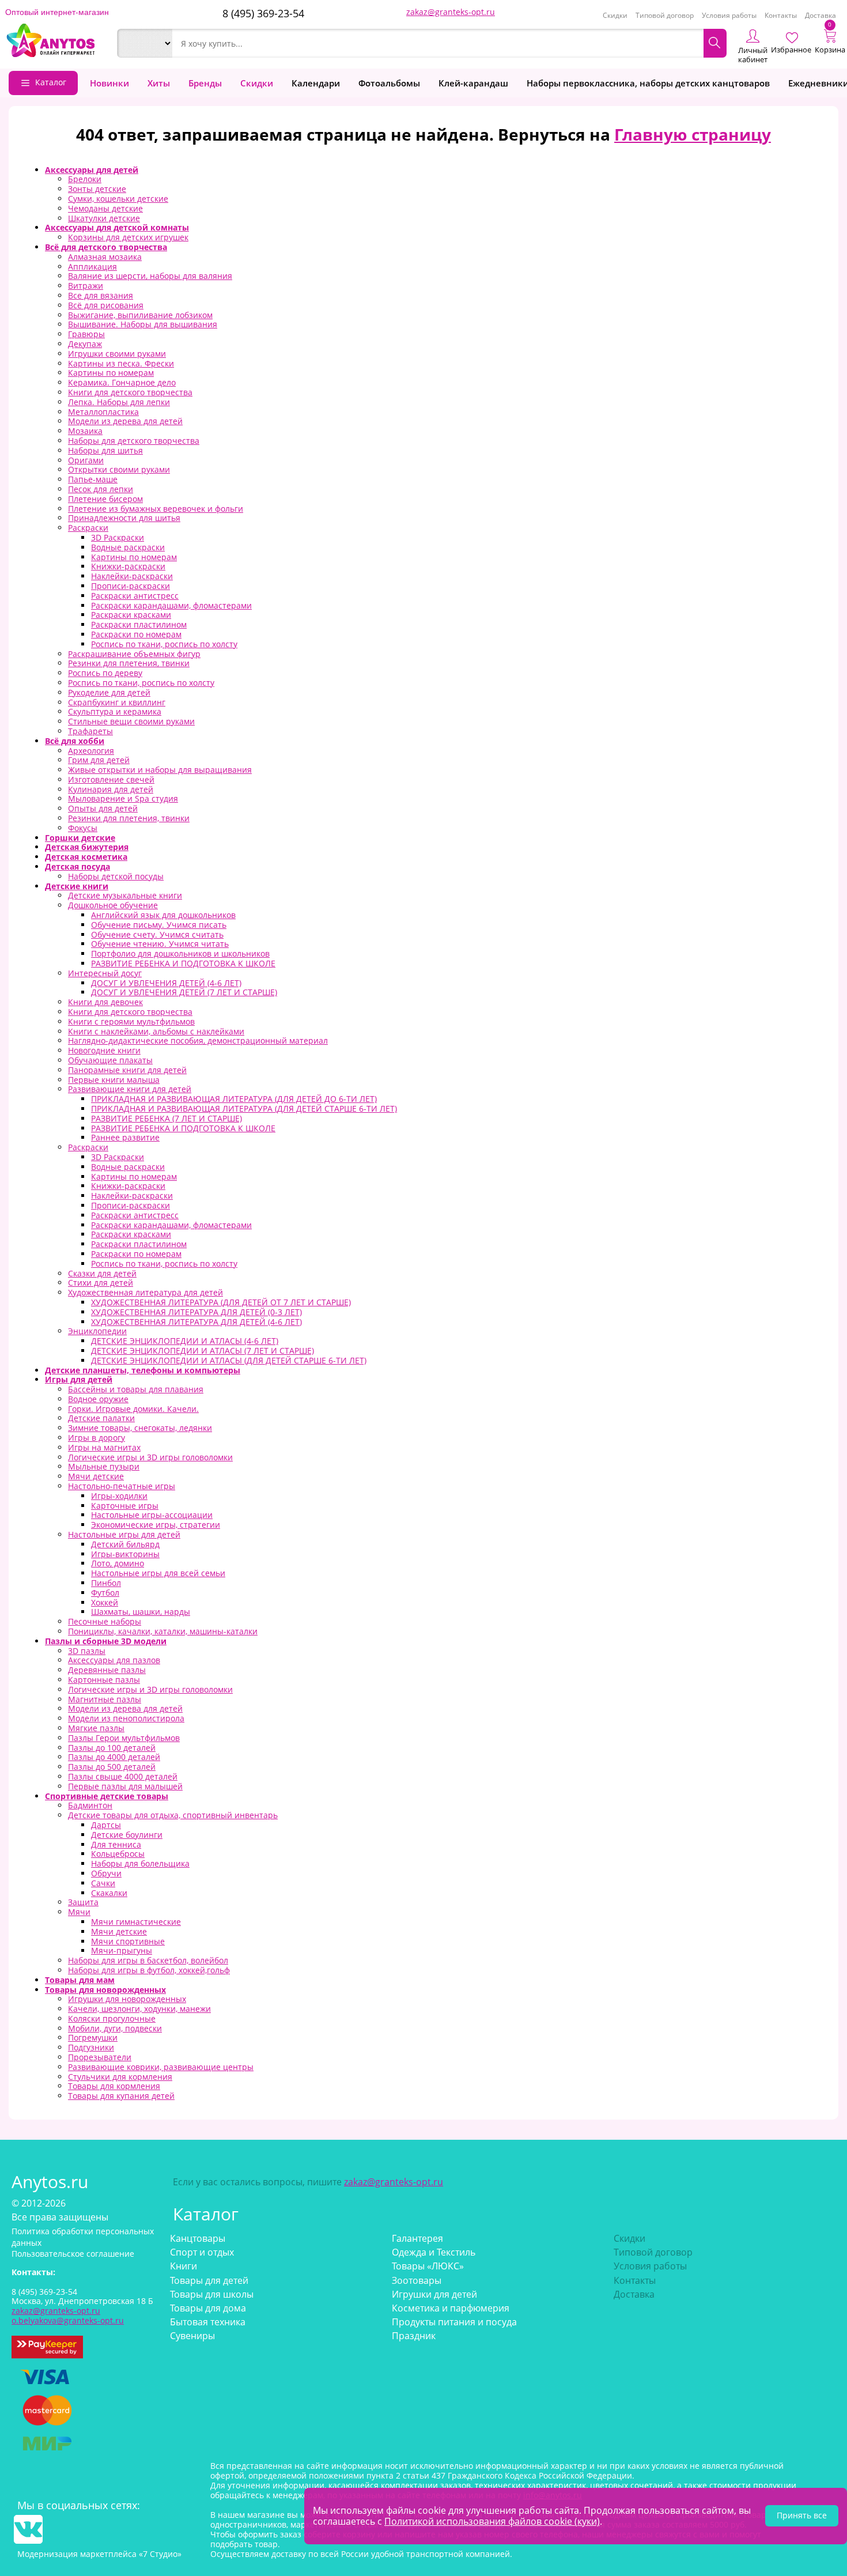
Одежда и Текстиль (434, 2252)
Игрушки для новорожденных (127, 1999)
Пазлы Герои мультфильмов (124, 1738)
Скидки (615, 15)
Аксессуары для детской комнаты (117, 227)
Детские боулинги (127, 1835)
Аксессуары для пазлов (114, 1660)
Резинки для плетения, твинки (129, 663)
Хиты (159, 83)
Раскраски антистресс (135, 596)
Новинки (109, 83)
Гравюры (86, 334)
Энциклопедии (97, 1331)
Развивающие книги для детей (130, 1089)
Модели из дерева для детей (125, 421)
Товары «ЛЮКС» (428, 2266)
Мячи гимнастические (136, 1922)
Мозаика (85, 431)
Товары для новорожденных (105, 1990)
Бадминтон (90, 1805)
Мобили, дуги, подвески (115, 2028)
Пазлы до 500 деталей (112, 1767)
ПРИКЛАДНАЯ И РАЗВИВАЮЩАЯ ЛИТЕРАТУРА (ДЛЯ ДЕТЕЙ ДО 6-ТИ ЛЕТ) (234, 1099)
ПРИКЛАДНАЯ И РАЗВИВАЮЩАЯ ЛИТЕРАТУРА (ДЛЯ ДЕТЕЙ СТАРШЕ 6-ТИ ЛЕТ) (244, 1108)
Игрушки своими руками (117, 354)
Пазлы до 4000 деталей (114, 1757)
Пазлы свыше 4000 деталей (123, 1776)
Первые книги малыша (114, 1080)
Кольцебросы (118, 1854)
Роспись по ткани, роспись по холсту (164, 644)
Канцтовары (198, 2238)
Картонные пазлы (104, 1680)
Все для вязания (101, 295)
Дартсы (106, 1825)
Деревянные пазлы (107, 1670)
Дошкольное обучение (113, 905)
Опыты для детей (103, 808)
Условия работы (729, 15)
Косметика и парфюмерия (451, 2308)
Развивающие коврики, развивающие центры (161, 2067)
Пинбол (106, 1583)
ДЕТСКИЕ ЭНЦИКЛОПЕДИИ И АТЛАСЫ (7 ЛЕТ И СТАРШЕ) (203, 1351)
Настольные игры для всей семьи (158, 1573)
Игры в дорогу (97, 1438)
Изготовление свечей (111, 779)
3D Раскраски (118, 537)
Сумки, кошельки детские (118, 199)
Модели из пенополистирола (126, 1718)
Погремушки (93, 2037)
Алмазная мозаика (105, 257)
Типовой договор (665, 15)
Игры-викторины (125, 1554)
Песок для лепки (101, 489)
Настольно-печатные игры (122, 1486)
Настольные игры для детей (124, 1534)
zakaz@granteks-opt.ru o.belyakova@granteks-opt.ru (68, 2316)
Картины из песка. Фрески (121, 363)
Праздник (414, 2336)
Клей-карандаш (473, 83)
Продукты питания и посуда (454, 2322)
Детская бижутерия (87, 847)
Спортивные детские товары (107, 1796)
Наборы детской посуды (116, 876)
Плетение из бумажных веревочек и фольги (156, 509)
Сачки (103, 1883)
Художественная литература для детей (145, 1292)
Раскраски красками (131, 615)
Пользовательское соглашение (73, 2254)
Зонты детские (97, 189)
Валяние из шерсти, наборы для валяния (150, 276)
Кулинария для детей (111, 789)
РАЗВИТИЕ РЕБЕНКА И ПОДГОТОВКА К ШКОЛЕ (183, 963)
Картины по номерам (111, 373)
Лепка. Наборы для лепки (119, 402)
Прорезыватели (100, 2057)
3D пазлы (87, 1651)
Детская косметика (86, 857)
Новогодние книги (104, 1050)
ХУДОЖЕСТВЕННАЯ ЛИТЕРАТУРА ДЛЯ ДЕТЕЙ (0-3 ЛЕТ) (196, 1312)
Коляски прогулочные (112, 2018)
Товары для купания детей (121, 2096)
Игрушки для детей (434, 2294)
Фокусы (83, 828)
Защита (83, 1902)
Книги (184, 2266)
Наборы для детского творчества (134, 441)
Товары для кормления (114, 2086)
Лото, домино (118, 1563)
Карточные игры (125, 1506)
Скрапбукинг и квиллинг (117, 702)
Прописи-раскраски (131, 586)
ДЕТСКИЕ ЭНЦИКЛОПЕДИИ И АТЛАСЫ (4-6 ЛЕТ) (185, 1341)
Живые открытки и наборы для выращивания (160, 770)
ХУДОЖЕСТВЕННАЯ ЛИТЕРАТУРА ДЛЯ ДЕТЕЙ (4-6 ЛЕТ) (196, 1322)
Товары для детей (209, 2280)
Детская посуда (77, 866)
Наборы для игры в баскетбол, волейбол (148, 1960)
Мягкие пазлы (96, 1728)
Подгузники (91, 2047)
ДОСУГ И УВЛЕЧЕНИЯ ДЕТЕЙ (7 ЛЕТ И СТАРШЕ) (184, 992)
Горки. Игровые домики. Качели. (133, 1409)
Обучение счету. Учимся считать (157, 934)
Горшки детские (80, 838)
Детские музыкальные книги (125, 895)
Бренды (205, 83)
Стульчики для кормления (120, 2077)
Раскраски (88, 528)
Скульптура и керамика (115, 711)
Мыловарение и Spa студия (123, 798)
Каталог (51, 82)
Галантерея (417, 2238)
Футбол (105, 1593)
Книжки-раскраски (128, 566)
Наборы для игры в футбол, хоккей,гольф (149, 1970)
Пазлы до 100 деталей (112, 1748)
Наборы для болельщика (140, 1863)
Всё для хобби (75, 741)
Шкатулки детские (104, 218)
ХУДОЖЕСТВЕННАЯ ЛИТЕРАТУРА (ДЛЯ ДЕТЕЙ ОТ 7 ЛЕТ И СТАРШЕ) (221, 1302)
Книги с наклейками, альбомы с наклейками (156, 1031)
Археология (91, 751)
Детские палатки (101, 1418)
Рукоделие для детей (109, 692)
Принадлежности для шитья (124, 518)
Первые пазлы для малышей (125, 1786)
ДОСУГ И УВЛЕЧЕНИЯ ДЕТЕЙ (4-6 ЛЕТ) (166, 983)
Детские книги (77, 886)
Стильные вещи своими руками (131, 721)
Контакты (781, 15)
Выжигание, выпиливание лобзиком (140, 315)
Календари (316, 83)
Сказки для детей (102, 1273)
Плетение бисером (105, 499)
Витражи (86, 286)
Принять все (802, 2515)
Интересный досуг (105, 973)
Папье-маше (93, 479)
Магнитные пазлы (105, 1699)
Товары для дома (208, 2308)
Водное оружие (98, 1399)
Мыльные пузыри (104, 1466)
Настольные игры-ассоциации (152, 1515)
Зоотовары (417, 2280)
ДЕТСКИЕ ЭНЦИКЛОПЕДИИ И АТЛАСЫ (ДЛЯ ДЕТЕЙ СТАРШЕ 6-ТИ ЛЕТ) (229, 1360)
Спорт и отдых (202, 2252)
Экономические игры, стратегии (156, 1525)
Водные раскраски (128, 547)
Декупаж (85, 344)
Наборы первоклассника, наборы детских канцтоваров (648, 83)
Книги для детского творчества (130, 392)
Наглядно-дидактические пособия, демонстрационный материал (198, 1040)
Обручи (106, 1873)
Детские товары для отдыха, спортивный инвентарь (173, 1815)
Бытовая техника (208, 2322)
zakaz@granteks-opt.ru (451, 12)
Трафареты (90, 731)
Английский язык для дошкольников (163, 915)
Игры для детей (79, 1379)
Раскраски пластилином (139, 624)
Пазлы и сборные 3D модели (106, 1641)
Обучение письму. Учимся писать (159, 925)
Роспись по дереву (105, 673)
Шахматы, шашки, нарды (141, 1612)
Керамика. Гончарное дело (122, 382)
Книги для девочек (105, 1002)
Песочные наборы (105, 1621)
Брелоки (85, 179)
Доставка (820, 15)
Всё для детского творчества (106, 247)
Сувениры (192, 2336)
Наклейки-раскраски (132, 576)
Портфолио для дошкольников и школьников (180, 953)
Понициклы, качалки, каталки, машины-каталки (163, 1631)
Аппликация (92, 267)
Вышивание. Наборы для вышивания (143, 324)
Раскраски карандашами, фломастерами (171, 605)
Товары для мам (80, 1980)
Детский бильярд (125, 1544)
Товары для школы (212, 2294)
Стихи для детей (101, 1283)
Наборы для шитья (105, 450)
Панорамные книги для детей (127, 1070)
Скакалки (109, 1893)
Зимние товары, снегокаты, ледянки (140, 1428)
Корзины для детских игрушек (128, 237)
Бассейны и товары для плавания (136, 1389)
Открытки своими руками (119, 469)
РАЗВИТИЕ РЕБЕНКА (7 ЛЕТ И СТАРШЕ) (167, 1118)
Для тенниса (116, 1844)
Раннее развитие (125, 1137)
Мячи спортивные (128, 1941)
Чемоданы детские (105, 208)
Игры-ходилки (119, 1496)
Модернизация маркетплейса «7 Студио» (99, 2554)
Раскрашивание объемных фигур (134, 654)
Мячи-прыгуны (122, 1950)
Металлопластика (103, 412)
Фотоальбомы (389, 83)
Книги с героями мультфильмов (131, 1021)
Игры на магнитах (104, 1447)
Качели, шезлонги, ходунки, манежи (139, 2009)
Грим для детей (99, 760)
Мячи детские (96, 1476)
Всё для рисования (106, 305)
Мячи (79, 1912)
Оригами (86, 460)
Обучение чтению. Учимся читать (160, 944)
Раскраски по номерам (136, 634)
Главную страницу (693, 134)
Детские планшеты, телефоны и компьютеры (143, 1370)
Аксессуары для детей (92, 170)
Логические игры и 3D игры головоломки (150, 1457)
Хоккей (105, 1602)
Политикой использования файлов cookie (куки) (492, 2521)
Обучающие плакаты (110, 1060)
